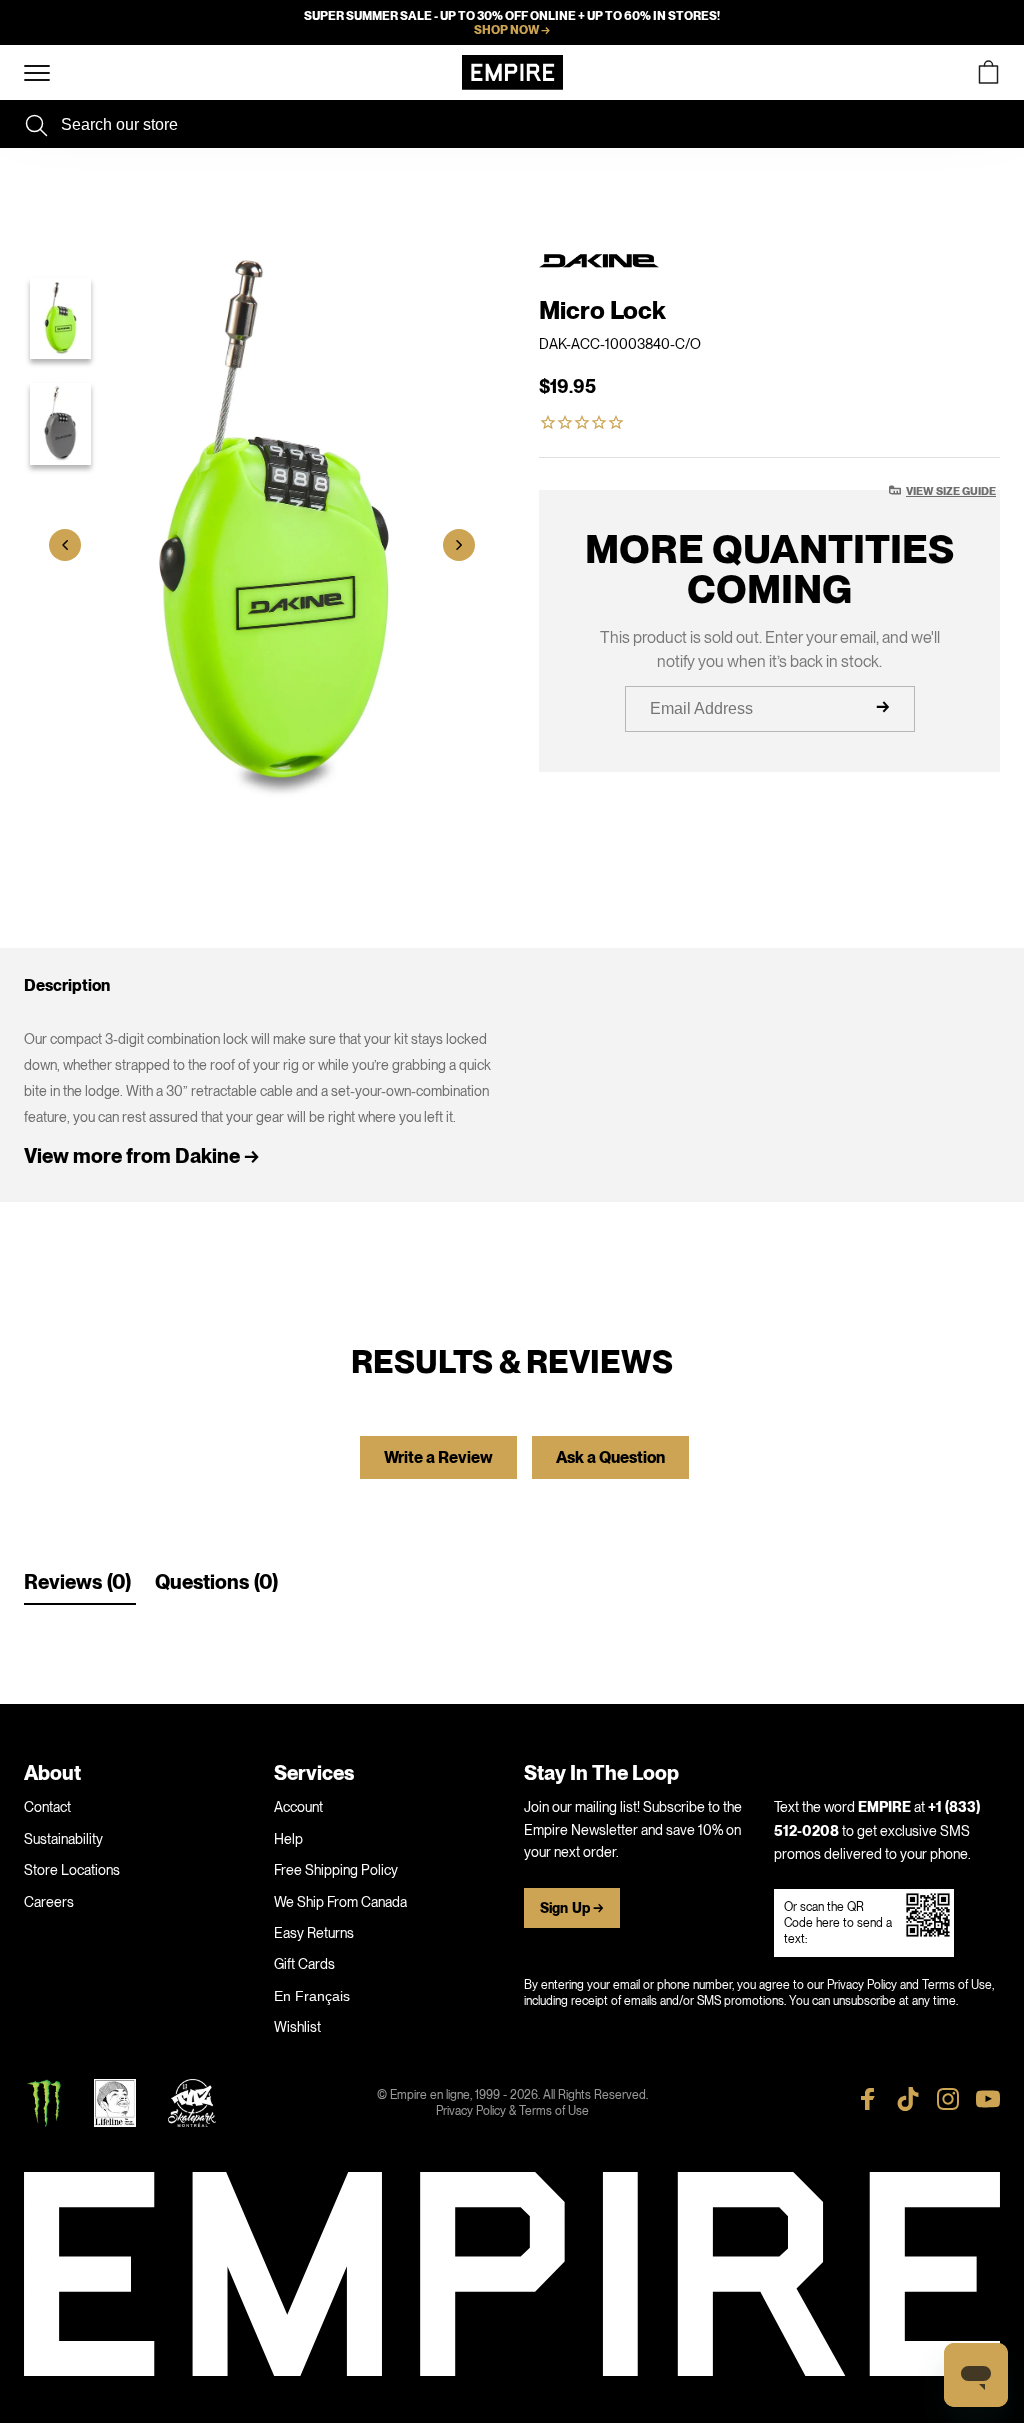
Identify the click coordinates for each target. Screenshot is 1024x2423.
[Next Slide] (459, 545)
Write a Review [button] (438, 1458)
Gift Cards (304, 1964)
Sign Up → (572, 1908)
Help (288, 1839)
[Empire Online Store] (512, 72)
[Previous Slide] (65, 545)
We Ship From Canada (340, 1902)
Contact (47, 1807)
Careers (49, 1902)
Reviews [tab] (63, 1582)
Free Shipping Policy (336, 1870)
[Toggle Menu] (37, 73)
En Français (312, 1996)
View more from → (141, 1156)
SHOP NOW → (512, 30)
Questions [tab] (202, 1582)
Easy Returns (314, 1933)
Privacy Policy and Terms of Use (909, 1985)
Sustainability (63, 1839)
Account (298, 1807)
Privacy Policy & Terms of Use (512, 2111)
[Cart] (988, 72)
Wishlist (297, 2027)
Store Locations (72, 1870)
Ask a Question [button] (610, 1458)
